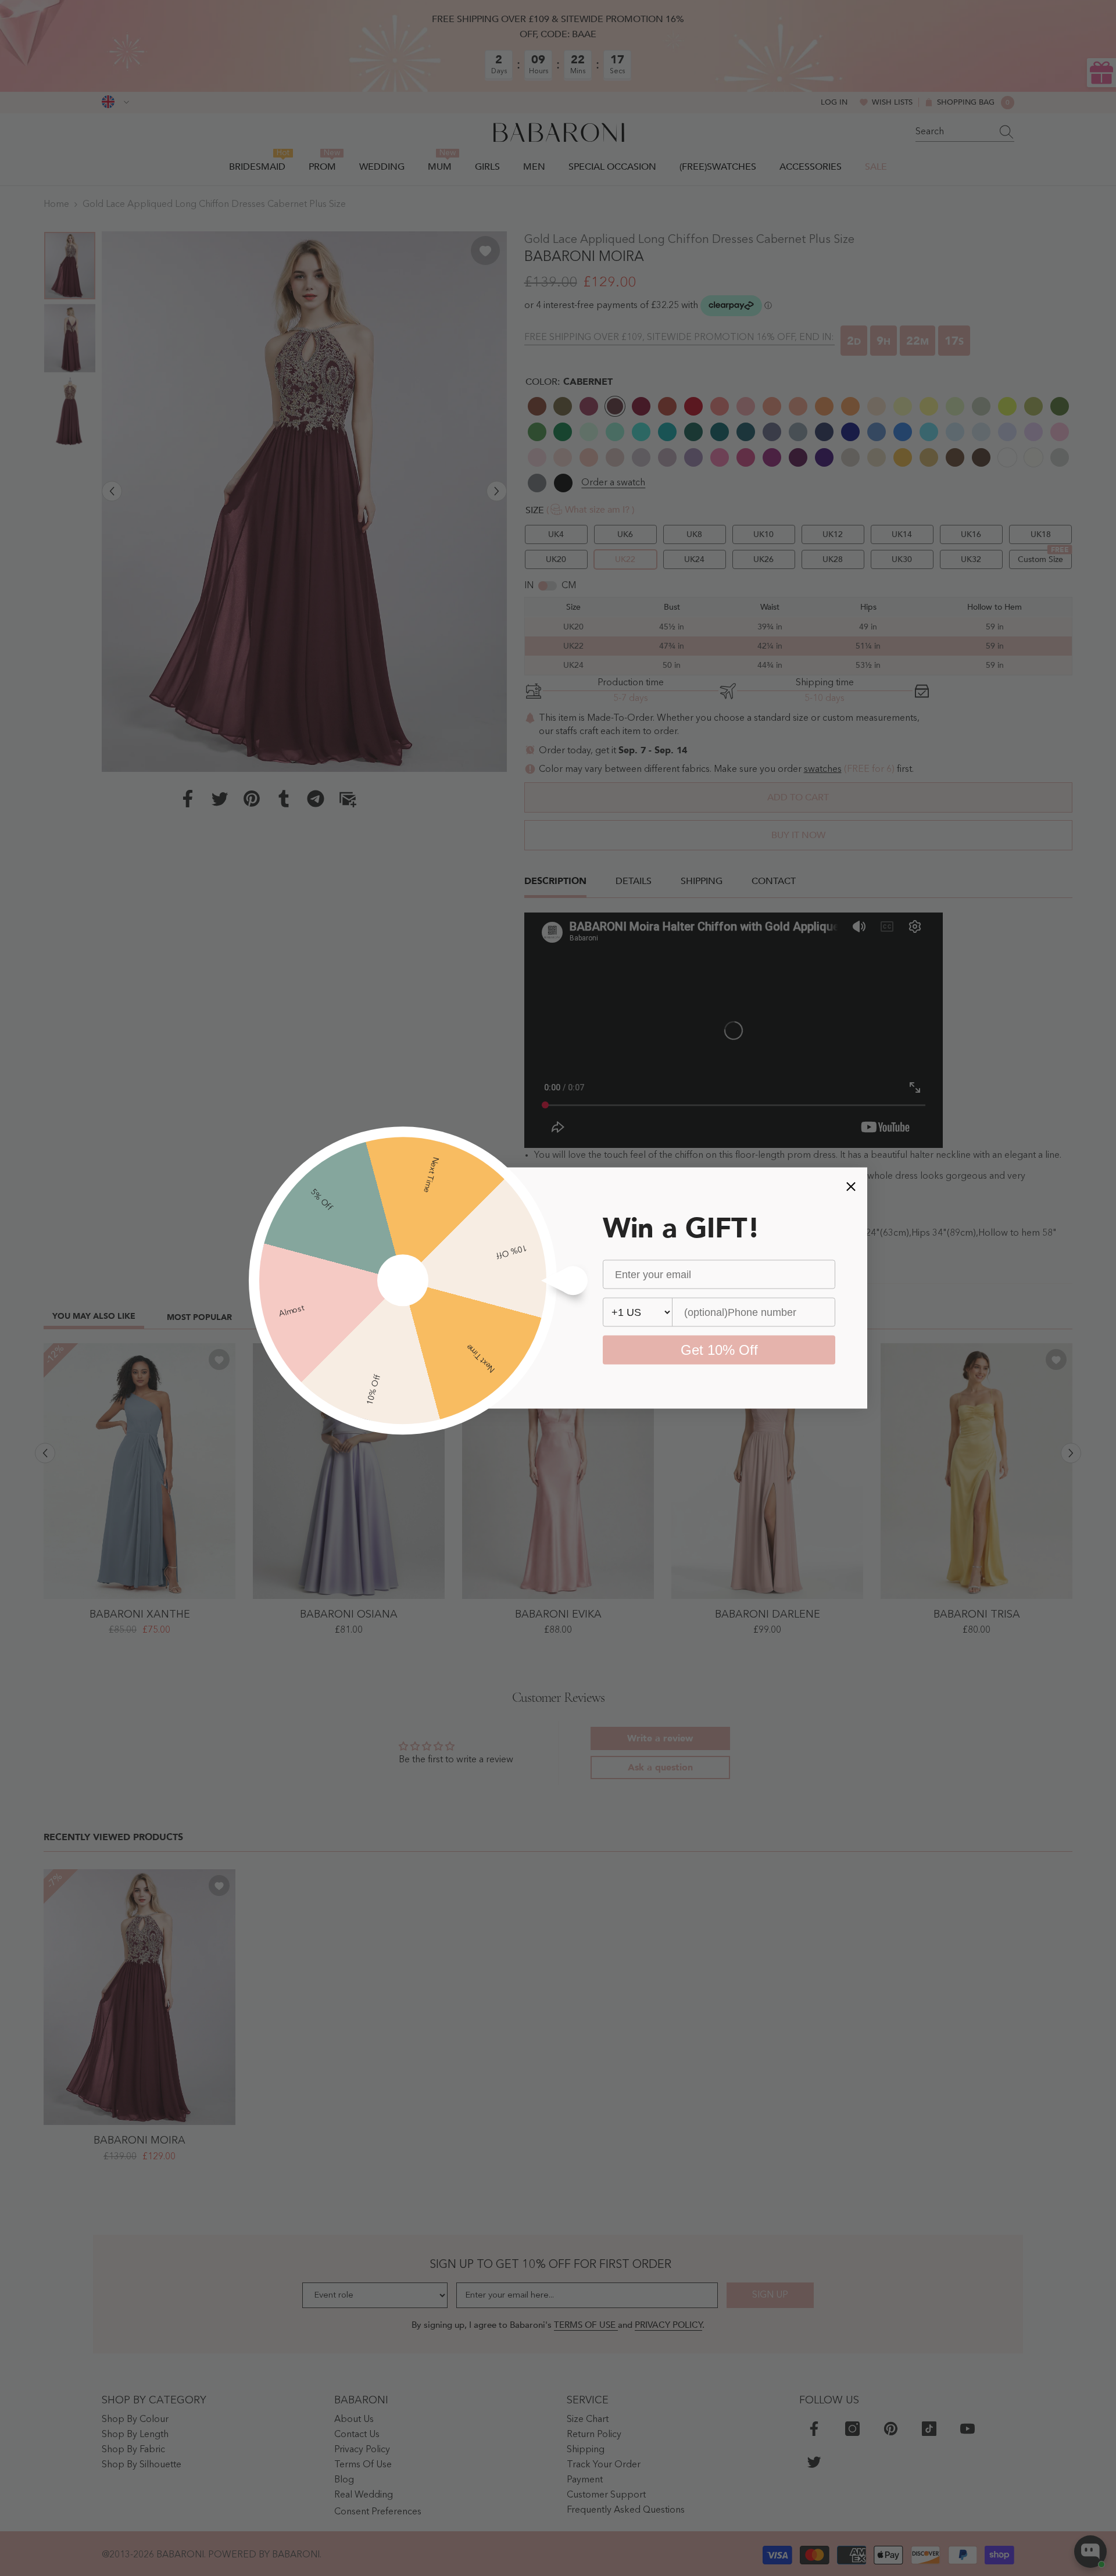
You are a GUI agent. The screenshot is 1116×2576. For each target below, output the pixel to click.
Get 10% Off (719, 1350)
